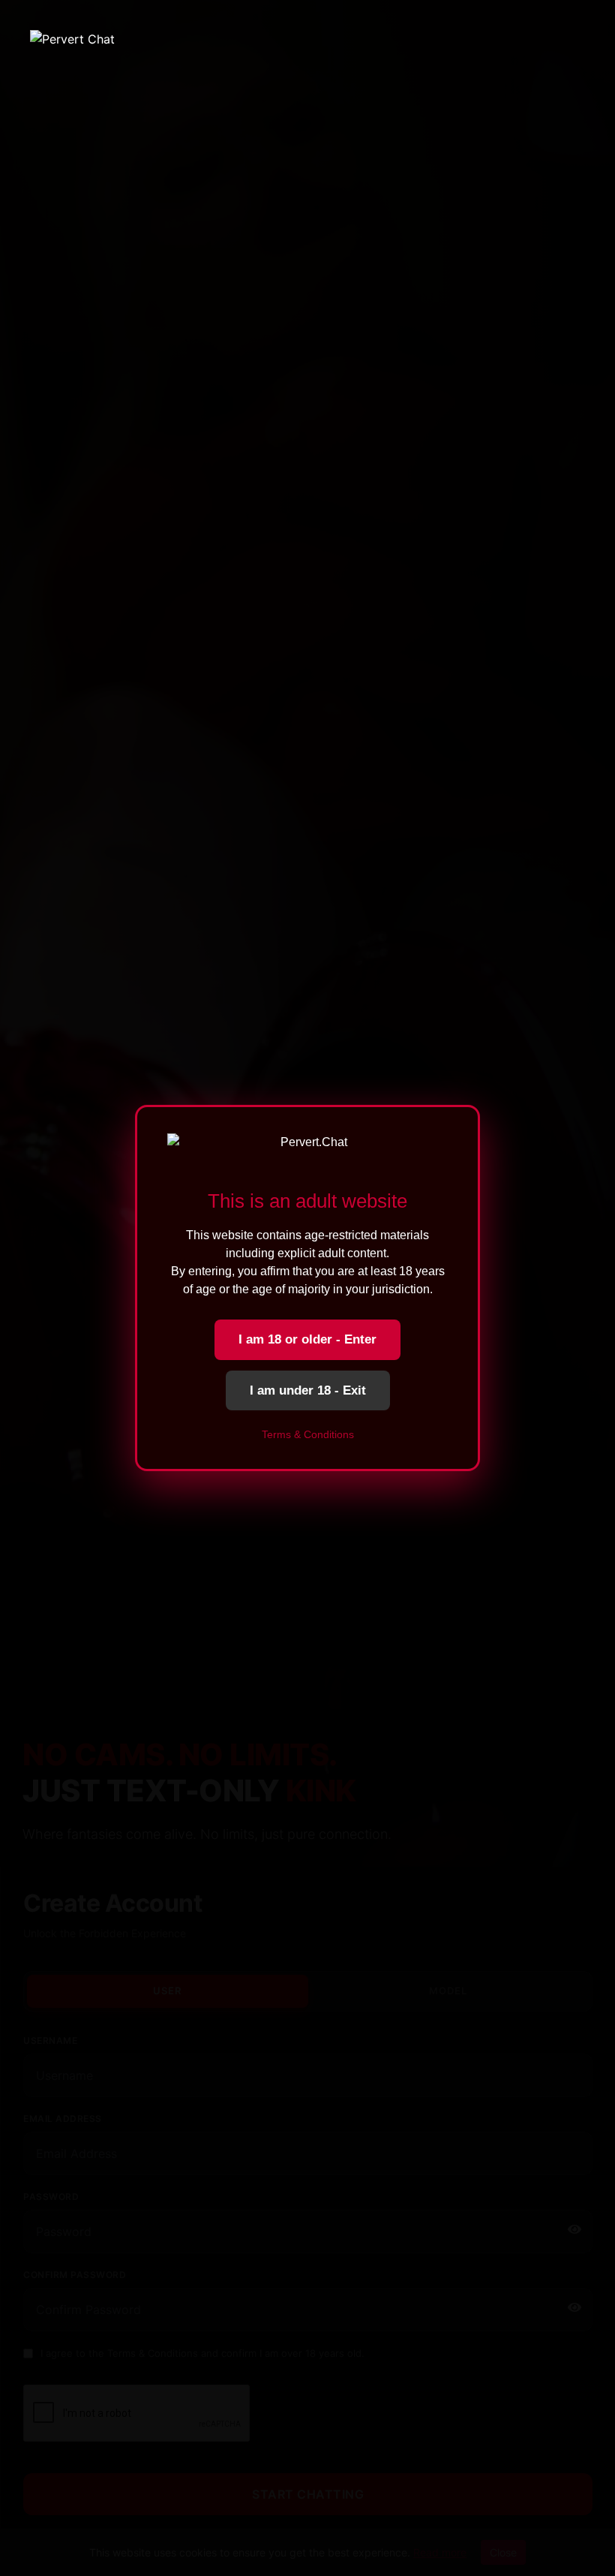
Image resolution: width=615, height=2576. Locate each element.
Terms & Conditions (308, 1434)
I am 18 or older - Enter (307, 1339)
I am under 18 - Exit (308, 1390)
